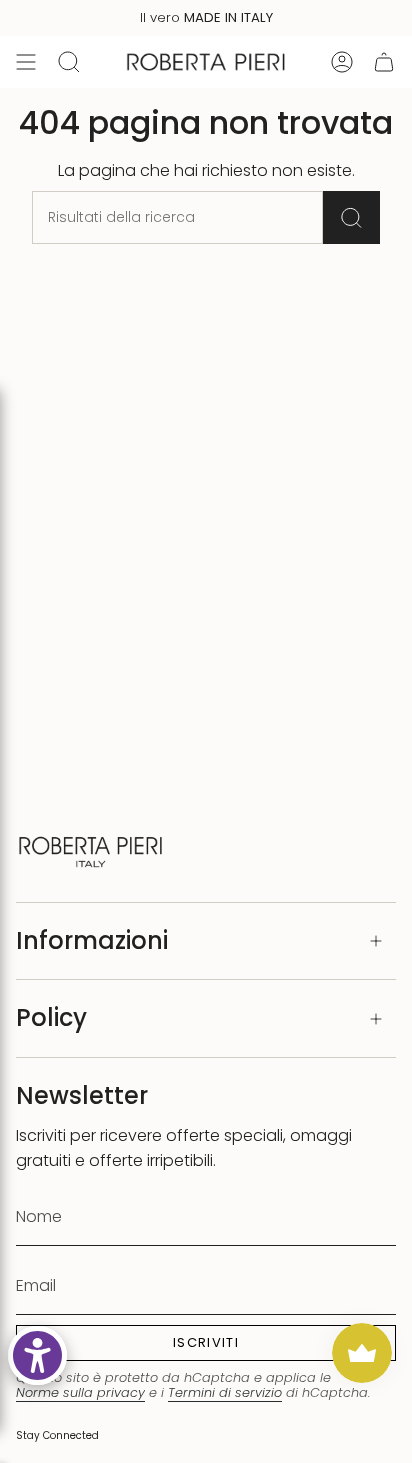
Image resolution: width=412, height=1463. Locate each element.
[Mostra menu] (26, 62)
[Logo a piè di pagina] (91, 849)
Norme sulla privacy (80, 1392)
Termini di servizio (225, 1392)
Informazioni (92, 940)
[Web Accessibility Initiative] (37, 1355)
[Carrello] (384, 62)
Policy (51, 1017)
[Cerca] (351, 217)
